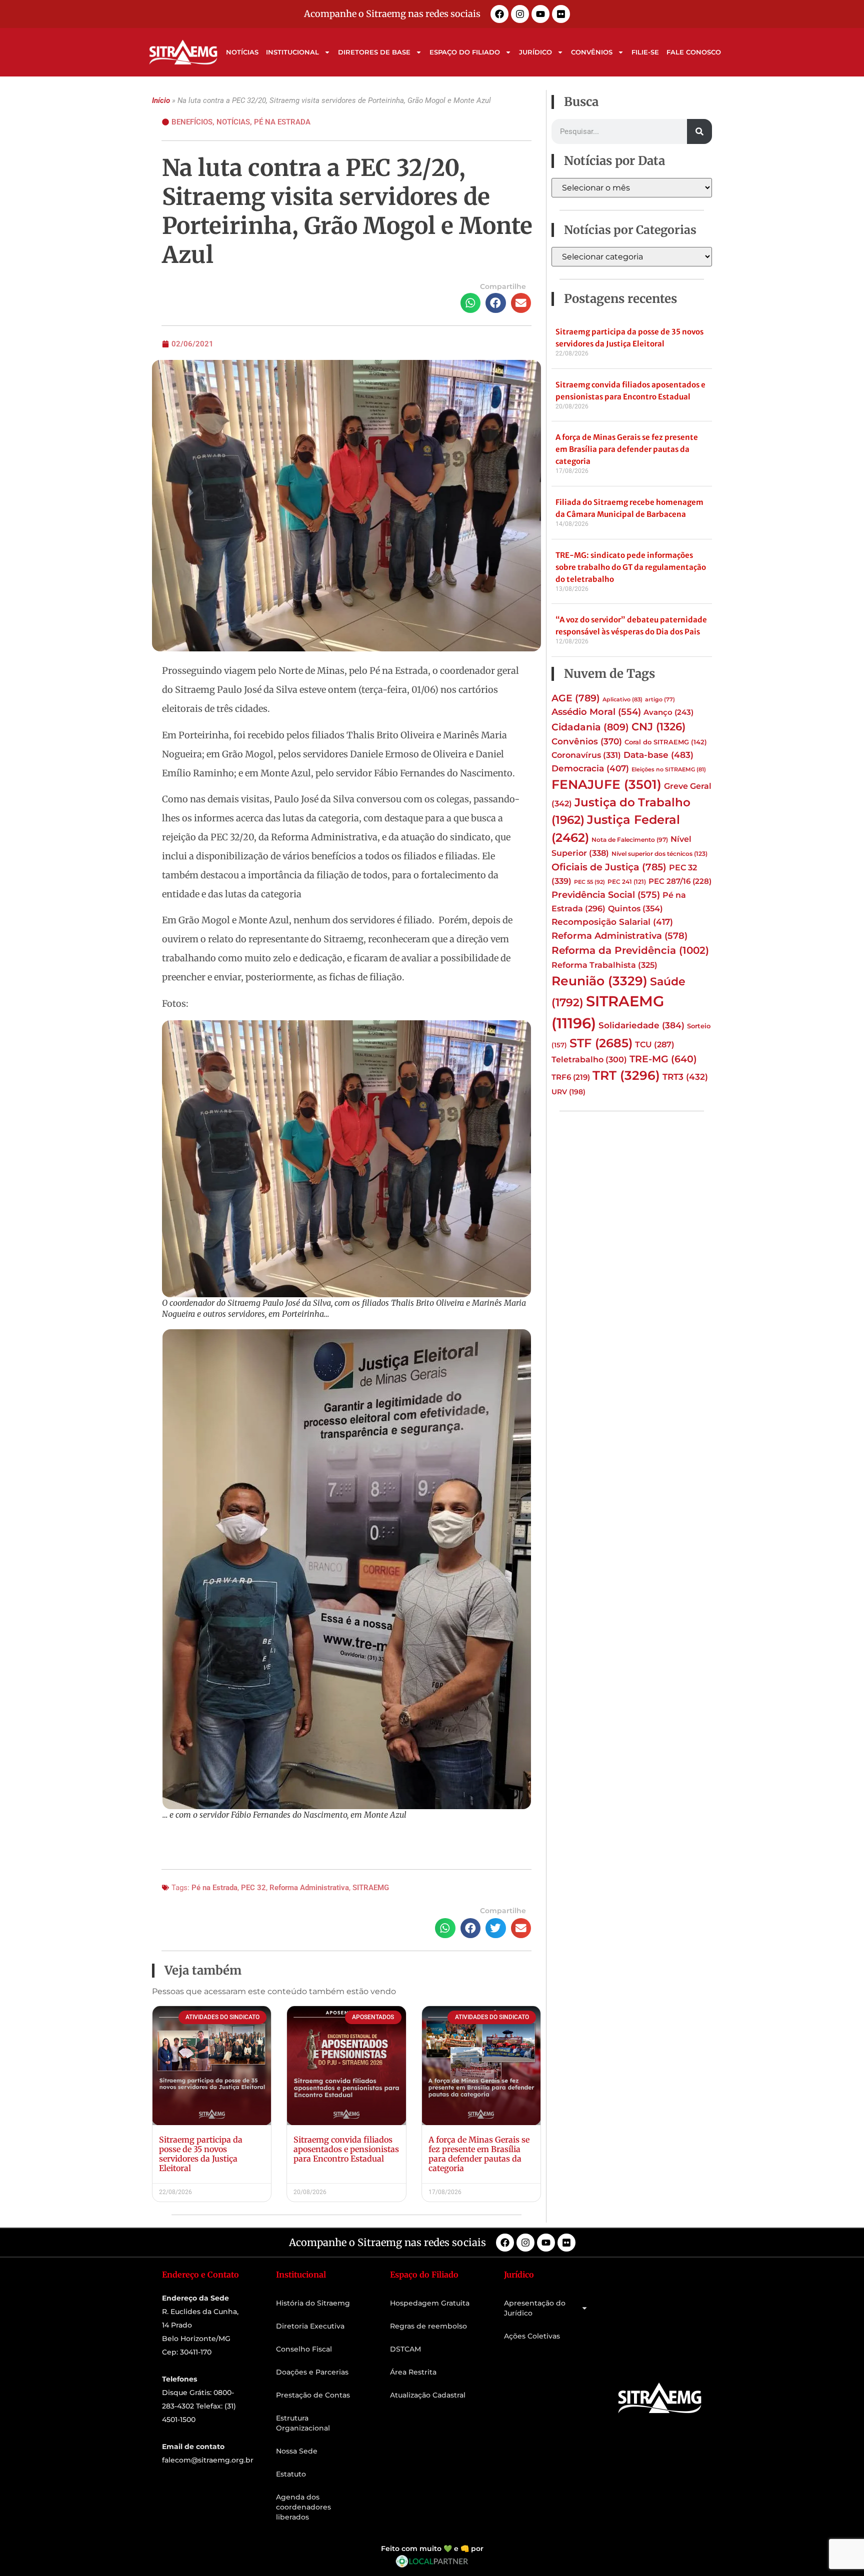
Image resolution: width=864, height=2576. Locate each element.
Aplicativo (622, 699)
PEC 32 (253, 1888)
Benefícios (192, 122)
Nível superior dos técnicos (659, 854)
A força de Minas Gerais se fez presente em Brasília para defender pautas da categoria (479, 2154)
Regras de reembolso (428, 2326)
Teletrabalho (589, 1060)
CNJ (658, 726)
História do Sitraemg (313, 2303)
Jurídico (535, 52)
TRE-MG (663, 1059)
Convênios (592, 52)
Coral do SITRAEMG (666, 742)
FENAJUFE (606, 784)
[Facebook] (499, 14)
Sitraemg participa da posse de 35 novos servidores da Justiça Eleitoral (201, 2154)
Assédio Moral (596, 712)
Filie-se (645, 52)
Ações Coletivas (532, 2336)
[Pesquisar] (699, 131)
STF (601, 1043)
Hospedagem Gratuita (430, 2303)
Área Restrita (413, 2372)
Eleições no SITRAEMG (669, 770)
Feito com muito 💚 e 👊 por (432, 2549)
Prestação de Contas (313, 2395)
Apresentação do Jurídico (535, 2308)
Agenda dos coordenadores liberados (303, 2507)
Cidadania (590, 727)
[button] (471, 303)
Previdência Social (606, 895)
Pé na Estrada (282, 122)
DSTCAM (405, 2349)
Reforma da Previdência (630, 950)
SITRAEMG (371, 1888)
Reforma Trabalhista (604, 965)
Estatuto (291, 2474)
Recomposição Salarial (612, 922)
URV (568, 1092)
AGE (576, 698)
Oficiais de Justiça (609, 867)
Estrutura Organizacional (303, 2423)
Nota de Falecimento (630, 840)
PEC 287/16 (680, 881)
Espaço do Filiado (465, 52)
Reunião (599, 981)
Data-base (658, 755)
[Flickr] (561, 14)
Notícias (242, 52)
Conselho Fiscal (304, 2349)
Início (161, 100)
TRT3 (685, 1077)
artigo (660, 700)
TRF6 (571, 1077)
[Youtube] (540, 14)
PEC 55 (589, 882)
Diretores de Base (374, 52)
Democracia (590, 768)
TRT (626, 1075)
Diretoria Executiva (310, 2326)
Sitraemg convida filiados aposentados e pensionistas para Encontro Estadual (346, 2149)
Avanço (668, 712)
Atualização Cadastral (428, 2395)
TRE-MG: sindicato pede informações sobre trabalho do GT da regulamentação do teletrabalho (631, 567)
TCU (655, 1045)
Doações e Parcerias (312, 2372)
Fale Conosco (694, 52)
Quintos (635, 908)
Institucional (292, 52)
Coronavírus (586, 755)
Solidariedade (641, 1025)
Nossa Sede (297, 2451)
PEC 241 (627, 882)
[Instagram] (520, 14)
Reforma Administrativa (309, 1888)
